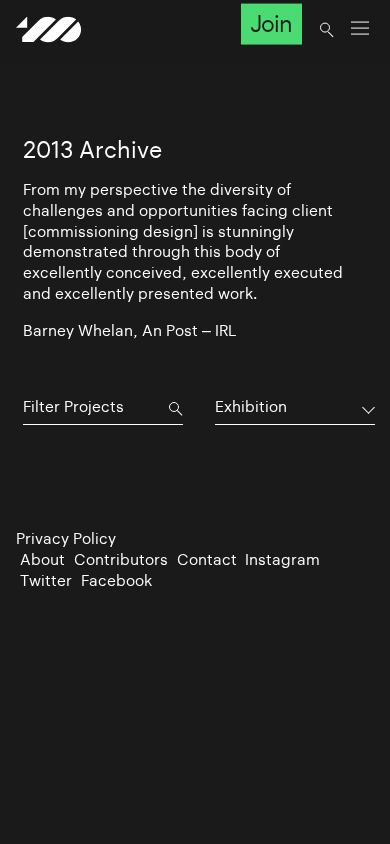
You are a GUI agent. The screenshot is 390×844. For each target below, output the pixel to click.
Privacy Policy (66, 538)
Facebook (116, 580)
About (42, 559)
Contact (207, 559)
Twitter (46, 580)
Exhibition (251, 406)
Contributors (121, 559)
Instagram (282, 559)
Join (271, 24)
